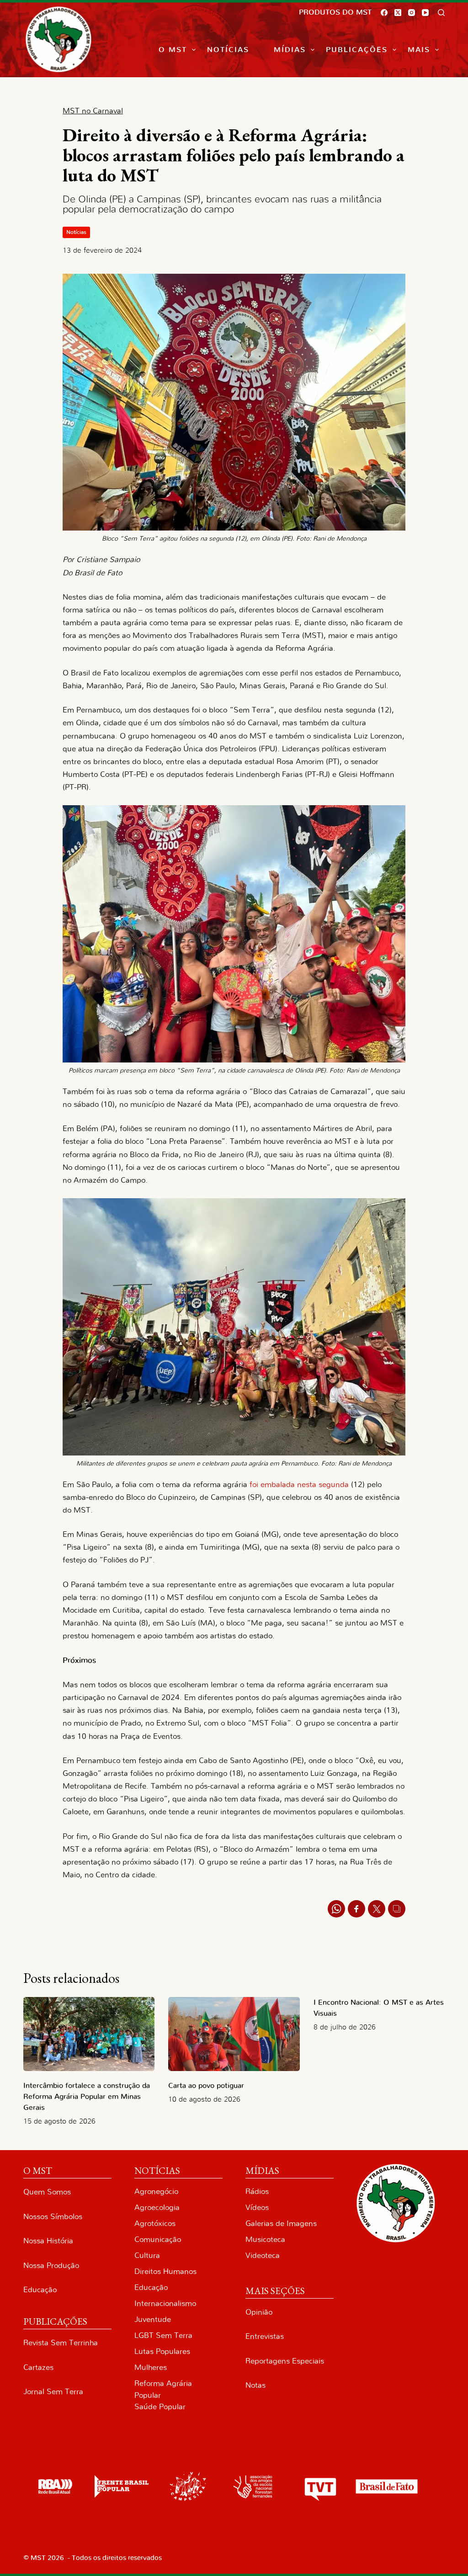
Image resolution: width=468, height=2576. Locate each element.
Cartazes (38, 2367)
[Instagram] (412, 13)
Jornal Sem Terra (53, 2392)
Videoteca (263, 2255)
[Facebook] (384, 13)
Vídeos (257, 2207)
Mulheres (151, 2367)
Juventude (153, 2319)
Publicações (357, 50)
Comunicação (158, 2239)
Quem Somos (47, 2192)
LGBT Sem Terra (163, 2335)
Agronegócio (156, 2191)
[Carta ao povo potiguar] (234, 2034)
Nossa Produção (51, 2265)
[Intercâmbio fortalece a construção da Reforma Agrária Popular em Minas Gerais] (89, 2034)
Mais (419, 50)
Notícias (228, 50)
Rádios (257, 2191)
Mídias (290, 50)
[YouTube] (425, 13)
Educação (40, 2290)
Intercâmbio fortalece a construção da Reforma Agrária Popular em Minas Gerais (87, 2097)
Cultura (147, 2255)
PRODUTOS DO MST (335, 12)
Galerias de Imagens (281, 2223)
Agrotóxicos (155, 2223)
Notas (255, 2385)
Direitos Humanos (165, 2271)
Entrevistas (265, 2336)
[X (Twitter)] (398, 13)
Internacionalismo (165, 2303)
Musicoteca (265, 2239)
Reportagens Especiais (285, 2361)
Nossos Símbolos (53, 2217)
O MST (173, 50)
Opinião (259, 2312)
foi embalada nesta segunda (299, 1485)
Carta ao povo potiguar (206, 2086)
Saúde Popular (160, 2407)
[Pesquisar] (441, 13)
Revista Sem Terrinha (61, 2343)
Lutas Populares (162, 2351)
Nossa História (48, 2241)
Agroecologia (157, 2207)
